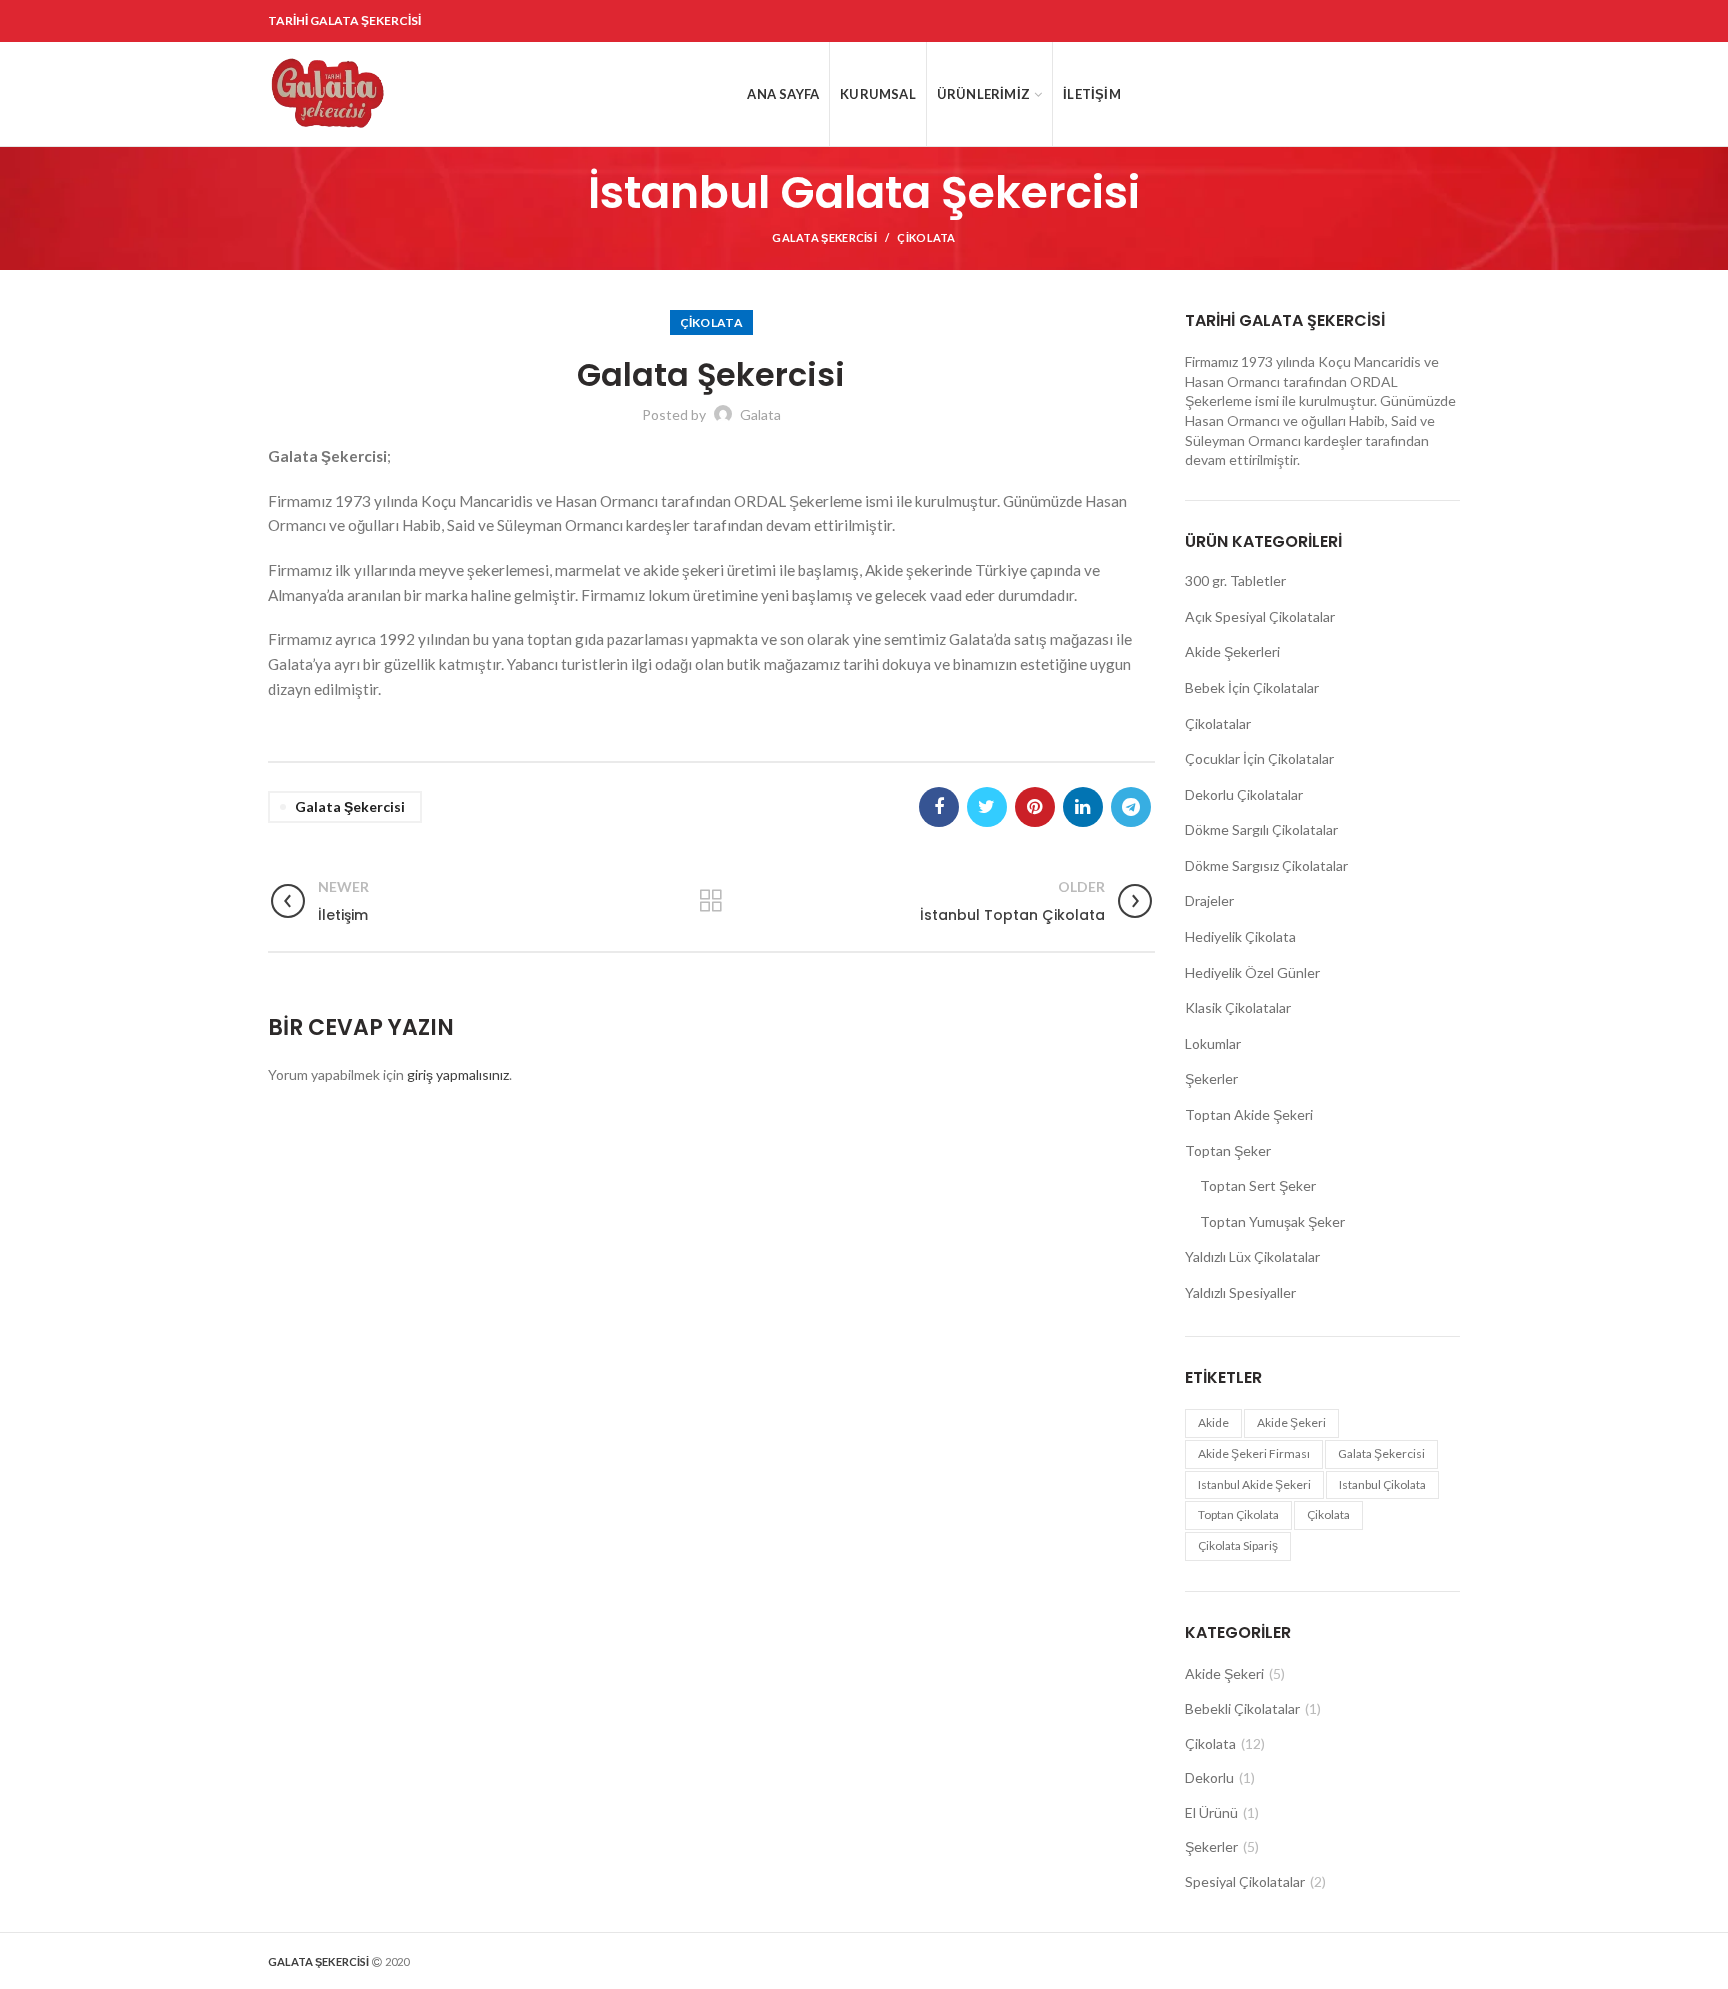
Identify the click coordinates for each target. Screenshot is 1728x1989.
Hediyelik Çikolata (1240, 936)
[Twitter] (987, 807)
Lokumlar (1213, 1043)
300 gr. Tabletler (1235, 580)
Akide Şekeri (1224, 1673)
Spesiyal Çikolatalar (1245, 1881)
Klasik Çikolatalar (1238, 1007)
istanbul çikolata (1382, 1484)
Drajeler (1209, 900)
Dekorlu (1209, 1777)
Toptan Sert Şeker (1258, 1185)
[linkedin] (1083, 807)
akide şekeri (1291, 1422)
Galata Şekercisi (824, 237)
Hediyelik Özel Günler (1252, 972)
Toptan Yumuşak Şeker (1272, 1221)
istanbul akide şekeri (1254, 1484)
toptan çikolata (1238, 1514)
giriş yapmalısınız (458, 1074)
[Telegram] (1131, 807)
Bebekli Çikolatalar (1242, 1708)
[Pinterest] (1035, 807)
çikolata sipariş (1238, 1545)
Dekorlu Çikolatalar (1244, 794)
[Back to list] (711, 901)
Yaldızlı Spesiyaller (1240, 1292)
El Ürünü (1211, 1812)
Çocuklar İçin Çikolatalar (1259, 758)
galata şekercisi (350, 806)
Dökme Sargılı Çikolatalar (1261, 829)
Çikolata (926, 237)
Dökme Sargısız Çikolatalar (1266, 865)
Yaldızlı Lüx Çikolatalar (1252, 1256)
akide (1213, 1422)
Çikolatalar (1218, 723)
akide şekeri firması (1254, 1453)
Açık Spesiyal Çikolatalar (1260, 616)
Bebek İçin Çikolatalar (1252, 687)
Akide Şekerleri (1232, 651)
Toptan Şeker (1228, 1150)
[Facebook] (939, 807)
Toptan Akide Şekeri (1249, 1114)
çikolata (1328, 1514)
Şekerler (1211, 1078)
